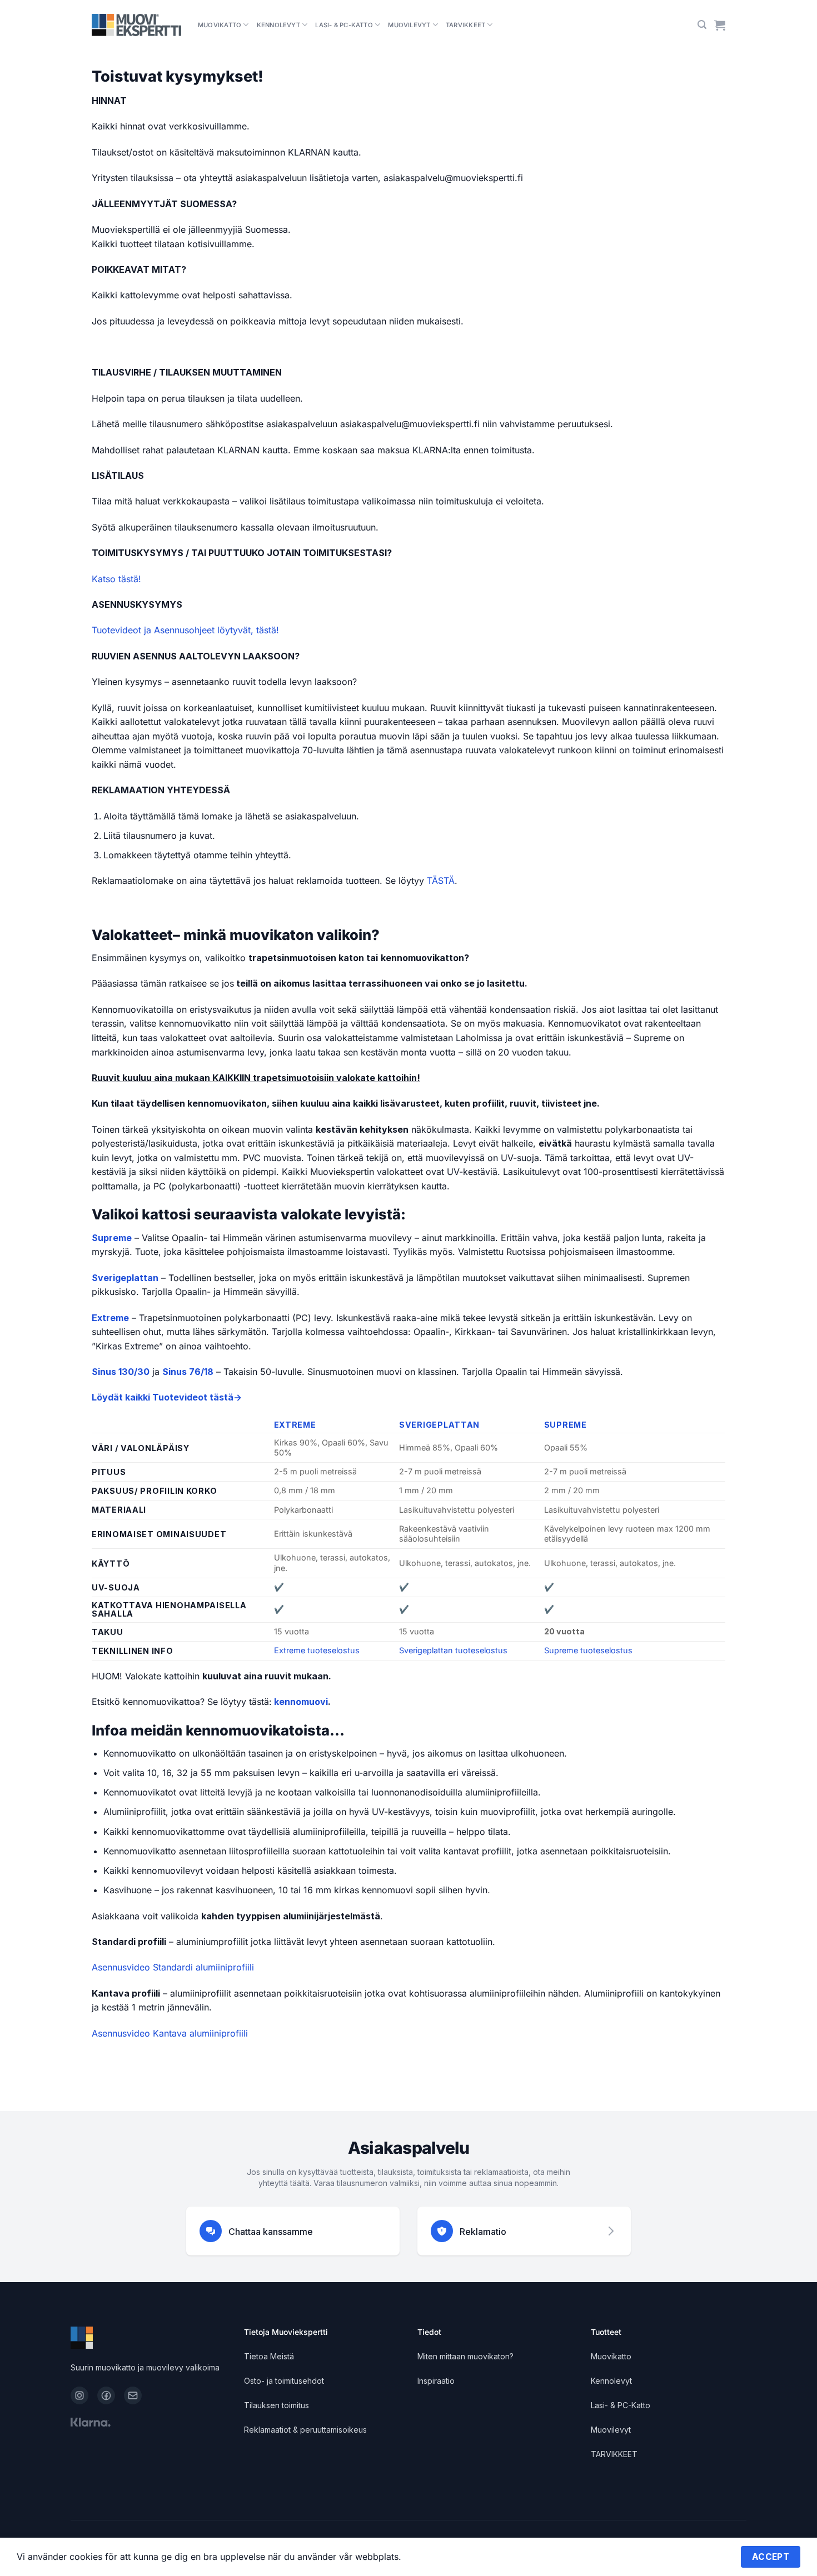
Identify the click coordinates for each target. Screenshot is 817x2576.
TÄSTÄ (441, 881)
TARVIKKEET (465, 25)
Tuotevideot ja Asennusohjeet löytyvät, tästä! (185, 630)
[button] (702, 25)
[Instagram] (79, 2395)
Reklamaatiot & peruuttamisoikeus (305, 2430)
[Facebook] (106, 2395)
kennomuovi (301, 1702)
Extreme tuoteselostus (317, 1650)
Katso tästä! (116, 579)
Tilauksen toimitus (277, 2405)
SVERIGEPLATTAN (439, 1425)
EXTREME (295, 1425)
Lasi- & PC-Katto (344, 25)
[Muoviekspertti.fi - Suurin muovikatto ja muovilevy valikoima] (136, 25)
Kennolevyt (278, 25)
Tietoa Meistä (269, 2356)
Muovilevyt (409, 25)
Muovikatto (220, 25)
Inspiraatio (436, 2381)
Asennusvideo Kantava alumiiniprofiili (170, 2033)
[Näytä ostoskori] (720, 25)
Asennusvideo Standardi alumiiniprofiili (173, 1967)
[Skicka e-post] (133, 2395)
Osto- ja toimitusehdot (284, 2381)
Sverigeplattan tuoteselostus (453, 1650)
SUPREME (566, 1425)
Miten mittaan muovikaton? (465, 2356)
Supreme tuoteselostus (588, 1650)
